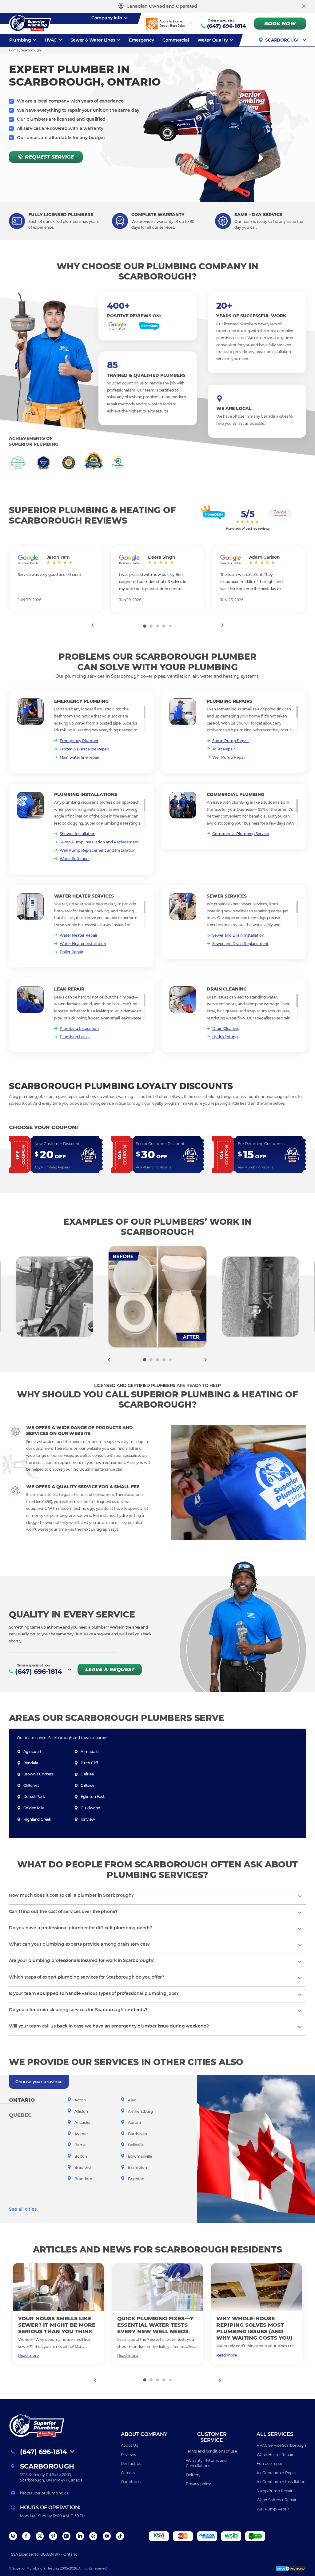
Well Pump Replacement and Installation (98, 850)
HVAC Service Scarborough (281, 2445)
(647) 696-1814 (227, 26)
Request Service (49, 157)
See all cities (23, 2209)
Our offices (131, 2482)
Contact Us (131, 2463)
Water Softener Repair (276, 2500)
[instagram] (66, 2536)
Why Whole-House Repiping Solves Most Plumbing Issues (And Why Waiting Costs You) (254, 2328)
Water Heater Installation (83, 944)
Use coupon (20, 1155)
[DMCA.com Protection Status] (291, 2569)
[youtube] (107, 2536)
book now (280, 24)
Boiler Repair (72, 952)
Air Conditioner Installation (281, 2482)
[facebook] (26, 2536)
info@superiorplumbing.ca (44, 2493)
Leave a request (110, 1669)
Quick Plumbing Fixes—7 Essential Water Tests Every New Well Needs (155, 2325)
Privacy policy (198, 2484)
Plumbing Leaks (75, 1037)
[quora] (13, 2536)
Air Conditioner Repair (277, 2473)
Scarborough (283, 40)
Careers (128, 2473)
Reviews (128, 2455)
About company (144, 2434)
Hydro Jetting (225, 1037)
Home (14, 50)
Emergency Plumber (79, 741)
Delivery (193, 2475)
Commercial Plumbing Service (241, 834)
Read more (28, 2355)
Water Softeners (75, 859)
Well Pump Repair (229, 757)
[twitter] (40, 2536)
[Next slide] (223, 625)
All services (275, 2434)
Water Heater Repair (79, 935)
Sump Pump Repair (231, 741)
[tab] (145, 626)
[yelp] (93, 2536)
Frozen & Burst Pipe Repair (84, 749)
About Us (130, 2445)
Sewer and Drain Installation (238, 935)
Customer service (212, 2437)
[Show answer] (300, 1896)
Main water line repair (80, 757)
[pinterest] (53, 2536)
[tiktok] (120, 2536)
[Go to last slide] (92, 625)
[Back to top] (301, 2544)
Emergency (142, 40)
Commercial (176, 40)
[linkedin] (80, 2536)
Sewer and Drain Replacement (240, 944)
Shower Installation (78, 834)
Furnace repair (270, 2463)
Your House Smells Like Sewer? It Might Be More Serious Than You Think (57, 2325)
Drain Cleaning (226, 1029)
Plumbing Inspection (79, 1029)
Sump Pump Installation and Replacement (99, 842)
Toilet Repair (224, 749)
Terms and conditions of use (211, 2451)
